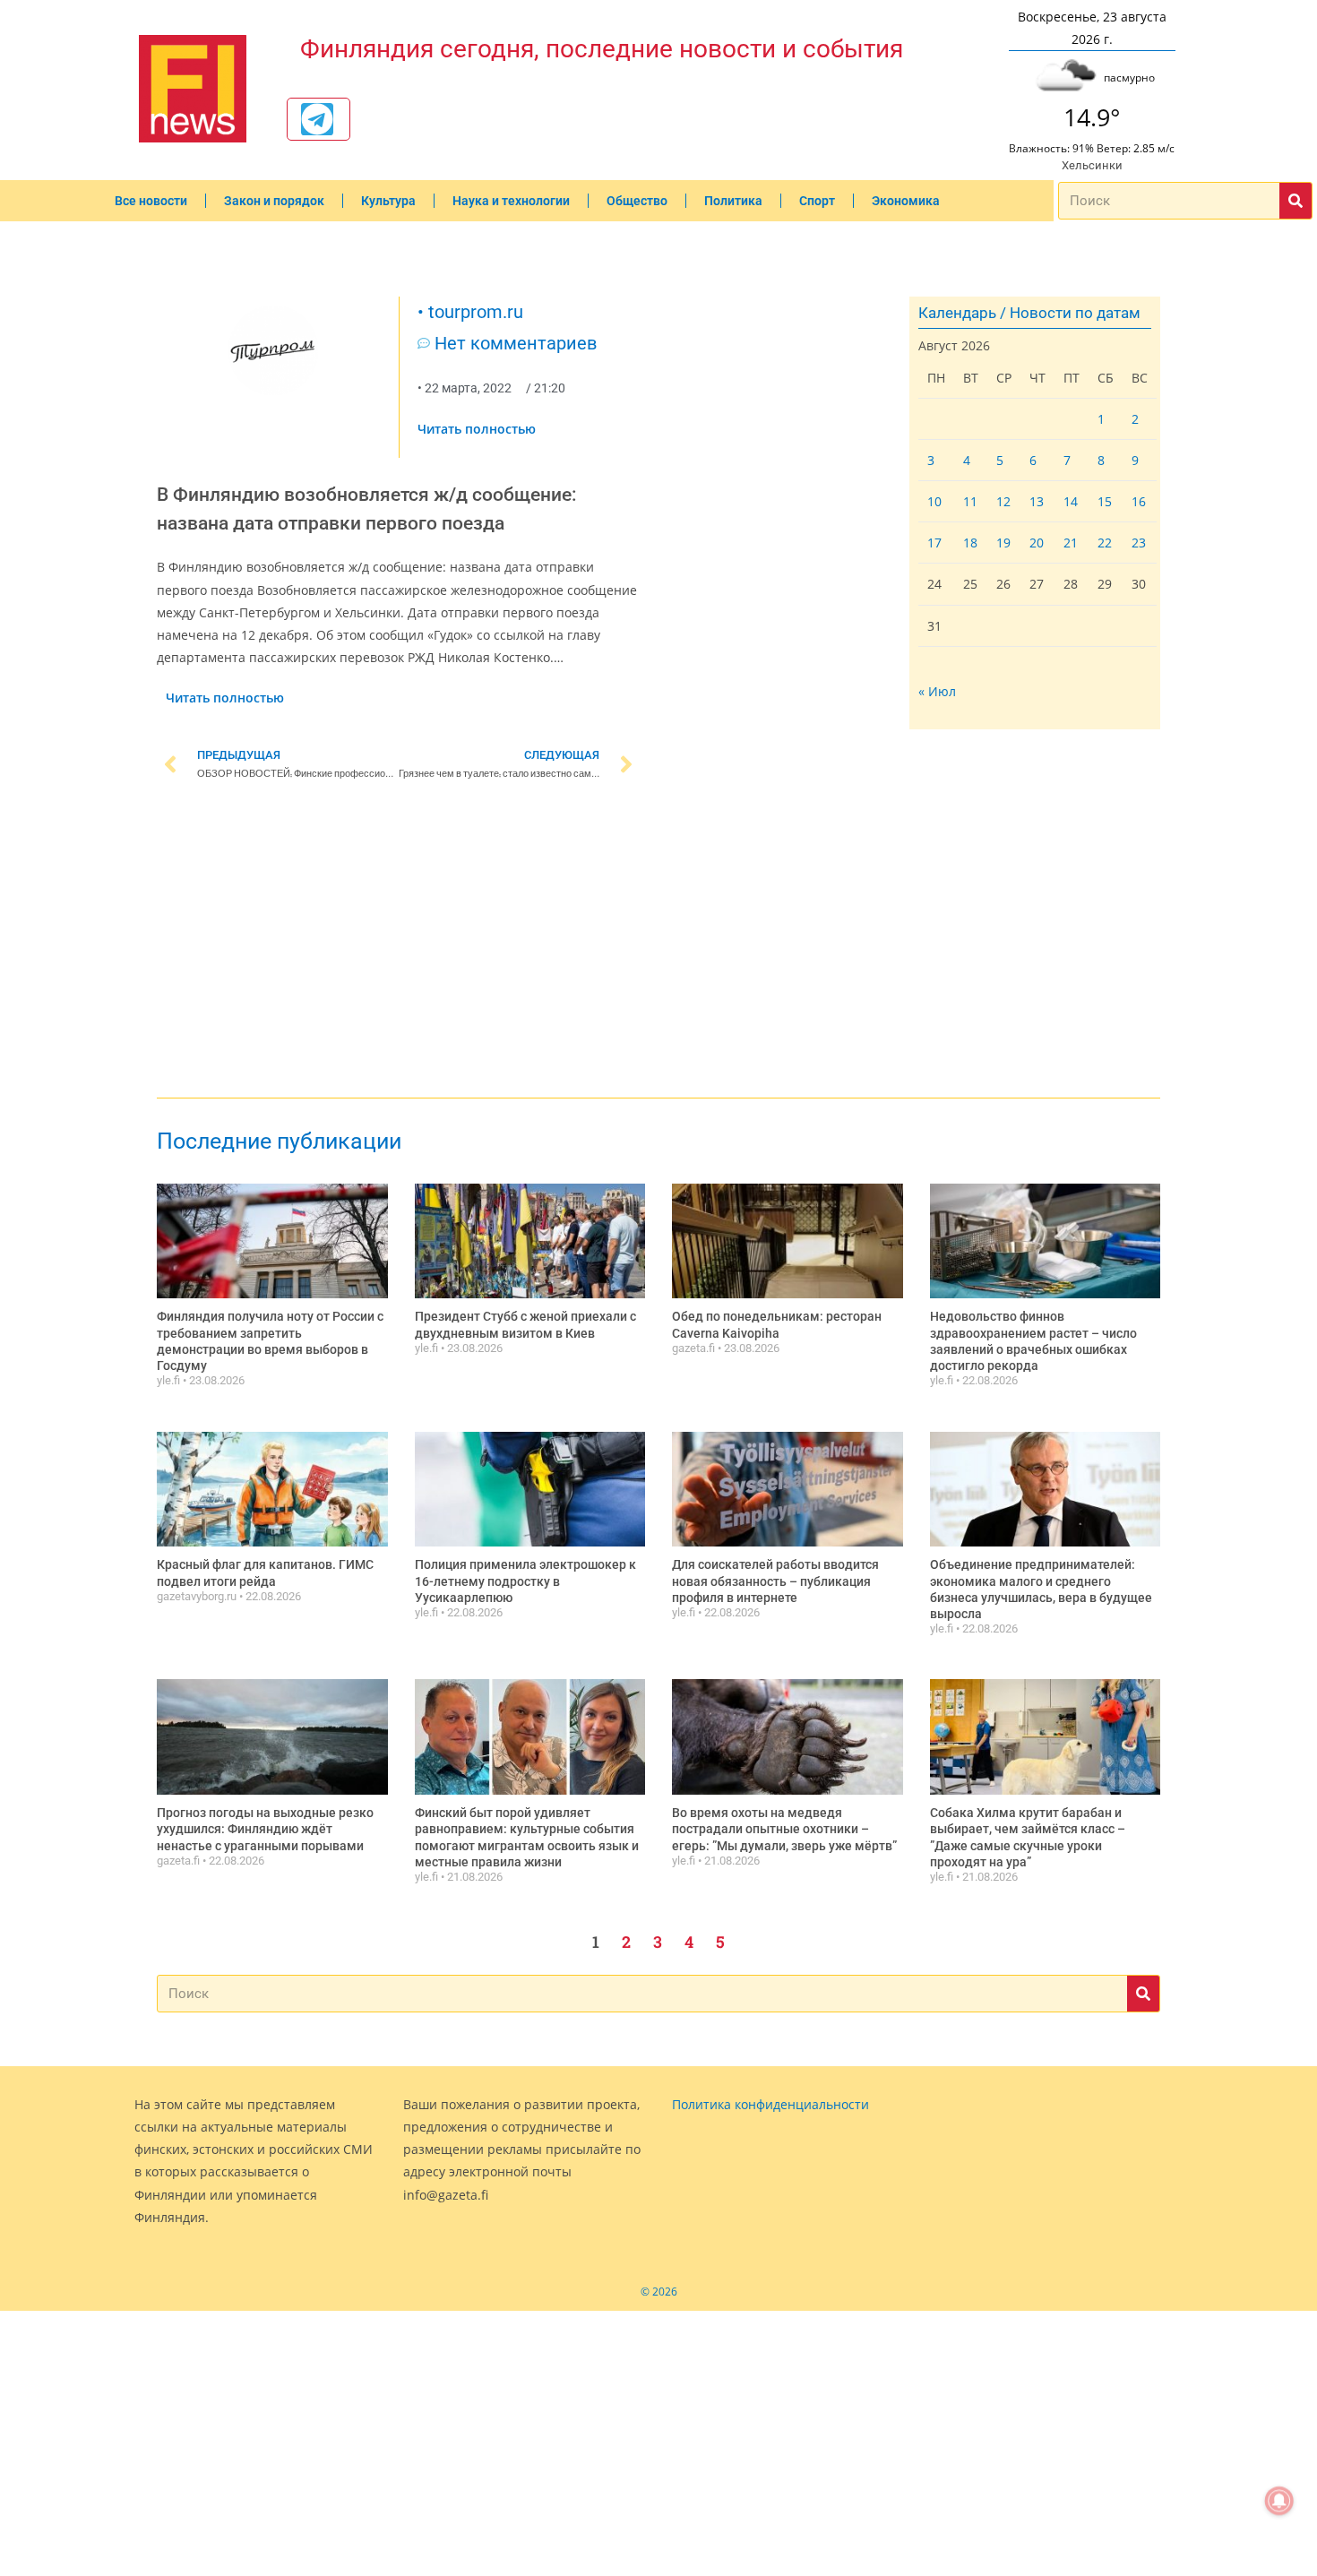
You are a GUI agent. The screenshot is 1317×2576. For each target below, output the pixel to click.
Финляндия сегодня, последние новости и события (602, 49)
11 (970, 501)
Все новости (151, 201)
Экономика (906, 201)
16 (1139, 501)
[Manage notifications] (1279, 2501)
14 (1071, 501)
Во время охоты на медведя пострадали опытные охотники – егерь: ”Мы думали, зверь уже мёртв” (784, 1829)
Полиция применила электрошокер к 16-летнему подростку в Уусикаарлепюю (525, 1581)
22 (1105, 543)
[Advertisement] (399, 943)
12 (1003, 501)
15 (1105, 501)
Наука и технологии (511, 201)
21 (1071, 543)
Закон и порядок (274, 201)
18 (970, 543)
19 (1003, 543)
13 (1037, 501)
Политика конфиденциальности (770, 2104)
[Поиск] (1295, 201)
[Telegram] (317, 119)
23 (1139, 543)
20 (1037, 543)
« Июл (937, 691)
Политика (733, 201)
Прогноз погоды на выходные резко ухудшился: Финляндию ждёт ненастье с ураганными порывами (265, 1829)
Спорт (817, 201)
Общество (637, 201)
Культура (388, 201)
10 (934, 501)
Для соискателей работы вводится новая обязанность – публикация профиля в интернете (775, 1581)
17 (934, 543)
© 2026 (659, 2292)
